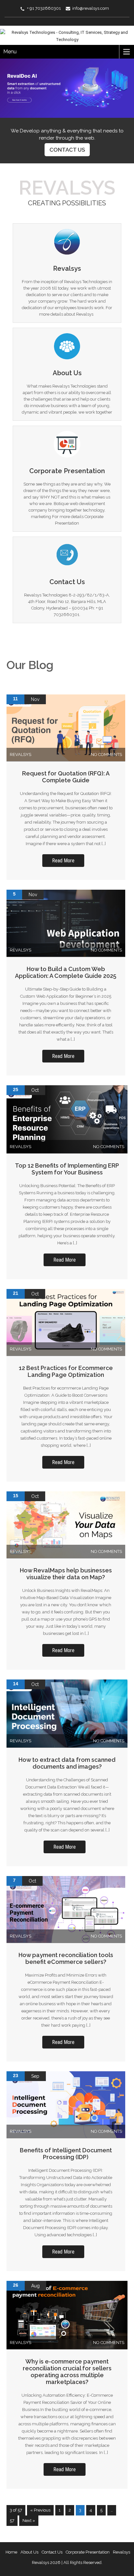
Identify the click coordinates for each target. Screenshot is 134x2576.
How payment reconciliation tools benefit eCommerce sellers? (66, 1958)
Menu (10, 52)
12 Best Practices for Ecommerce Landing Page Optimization (66, 1371)
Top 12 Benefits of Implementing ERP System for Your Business (67, 1169)
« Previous (40, 2510)
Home (11, 2552)
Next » (29, 2521)
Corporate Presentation (88, 2552)
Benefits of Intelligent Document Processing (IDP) (66, 2154)
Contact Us (67, 150)
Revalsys (121, 2552)
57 (12, 2521)
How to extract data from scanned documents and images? (67, 1763)
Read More (63, 861)
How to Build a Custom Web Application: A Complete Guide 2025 (66, 972)
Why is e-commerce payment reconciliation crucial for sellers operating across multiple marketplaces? (67, 2372)
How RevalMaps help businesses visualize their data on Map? (66, 1574)
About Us (29, 2552)
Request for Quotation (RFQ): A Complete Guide (66, 777)
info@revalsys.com (91, 8)
